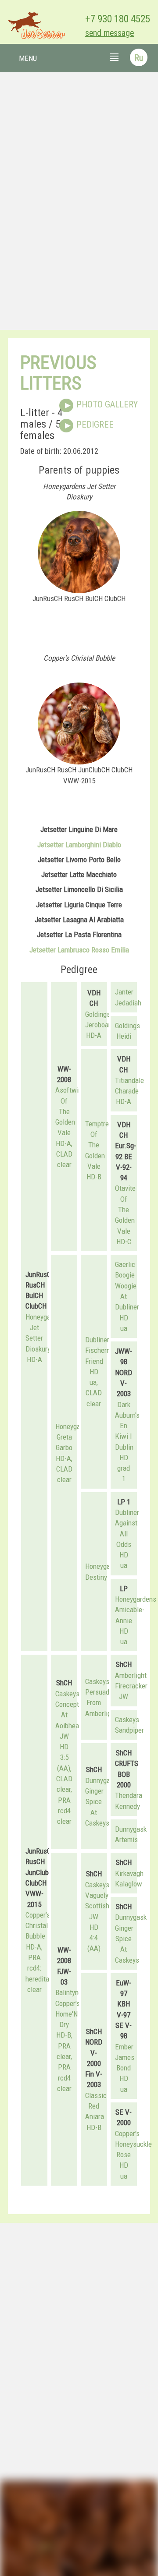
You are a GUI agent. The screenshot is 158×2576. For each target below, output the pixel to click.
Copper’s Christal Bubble (38, 1926)
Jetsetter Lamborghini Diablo (79, 845)
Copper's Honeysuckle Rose (133, 2144)
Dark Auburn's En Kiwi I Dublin (127, 1426)
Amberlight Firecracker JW (131, 1686)
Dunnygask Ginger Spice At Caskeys (101, 1802)
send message (110, 33)
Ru (139, 58)
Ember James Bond (125, 2058)
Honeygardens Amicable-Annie (136, 1610)
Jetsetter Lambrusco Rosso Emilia (79, 950)
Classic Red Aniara (96, 2106)
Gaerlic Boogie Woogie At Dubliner (127, 1286)
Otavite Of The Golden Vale (125, 1209)
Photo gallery (107, 404)
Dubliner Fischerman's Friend (104, 1350)
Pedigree (95, 425)
